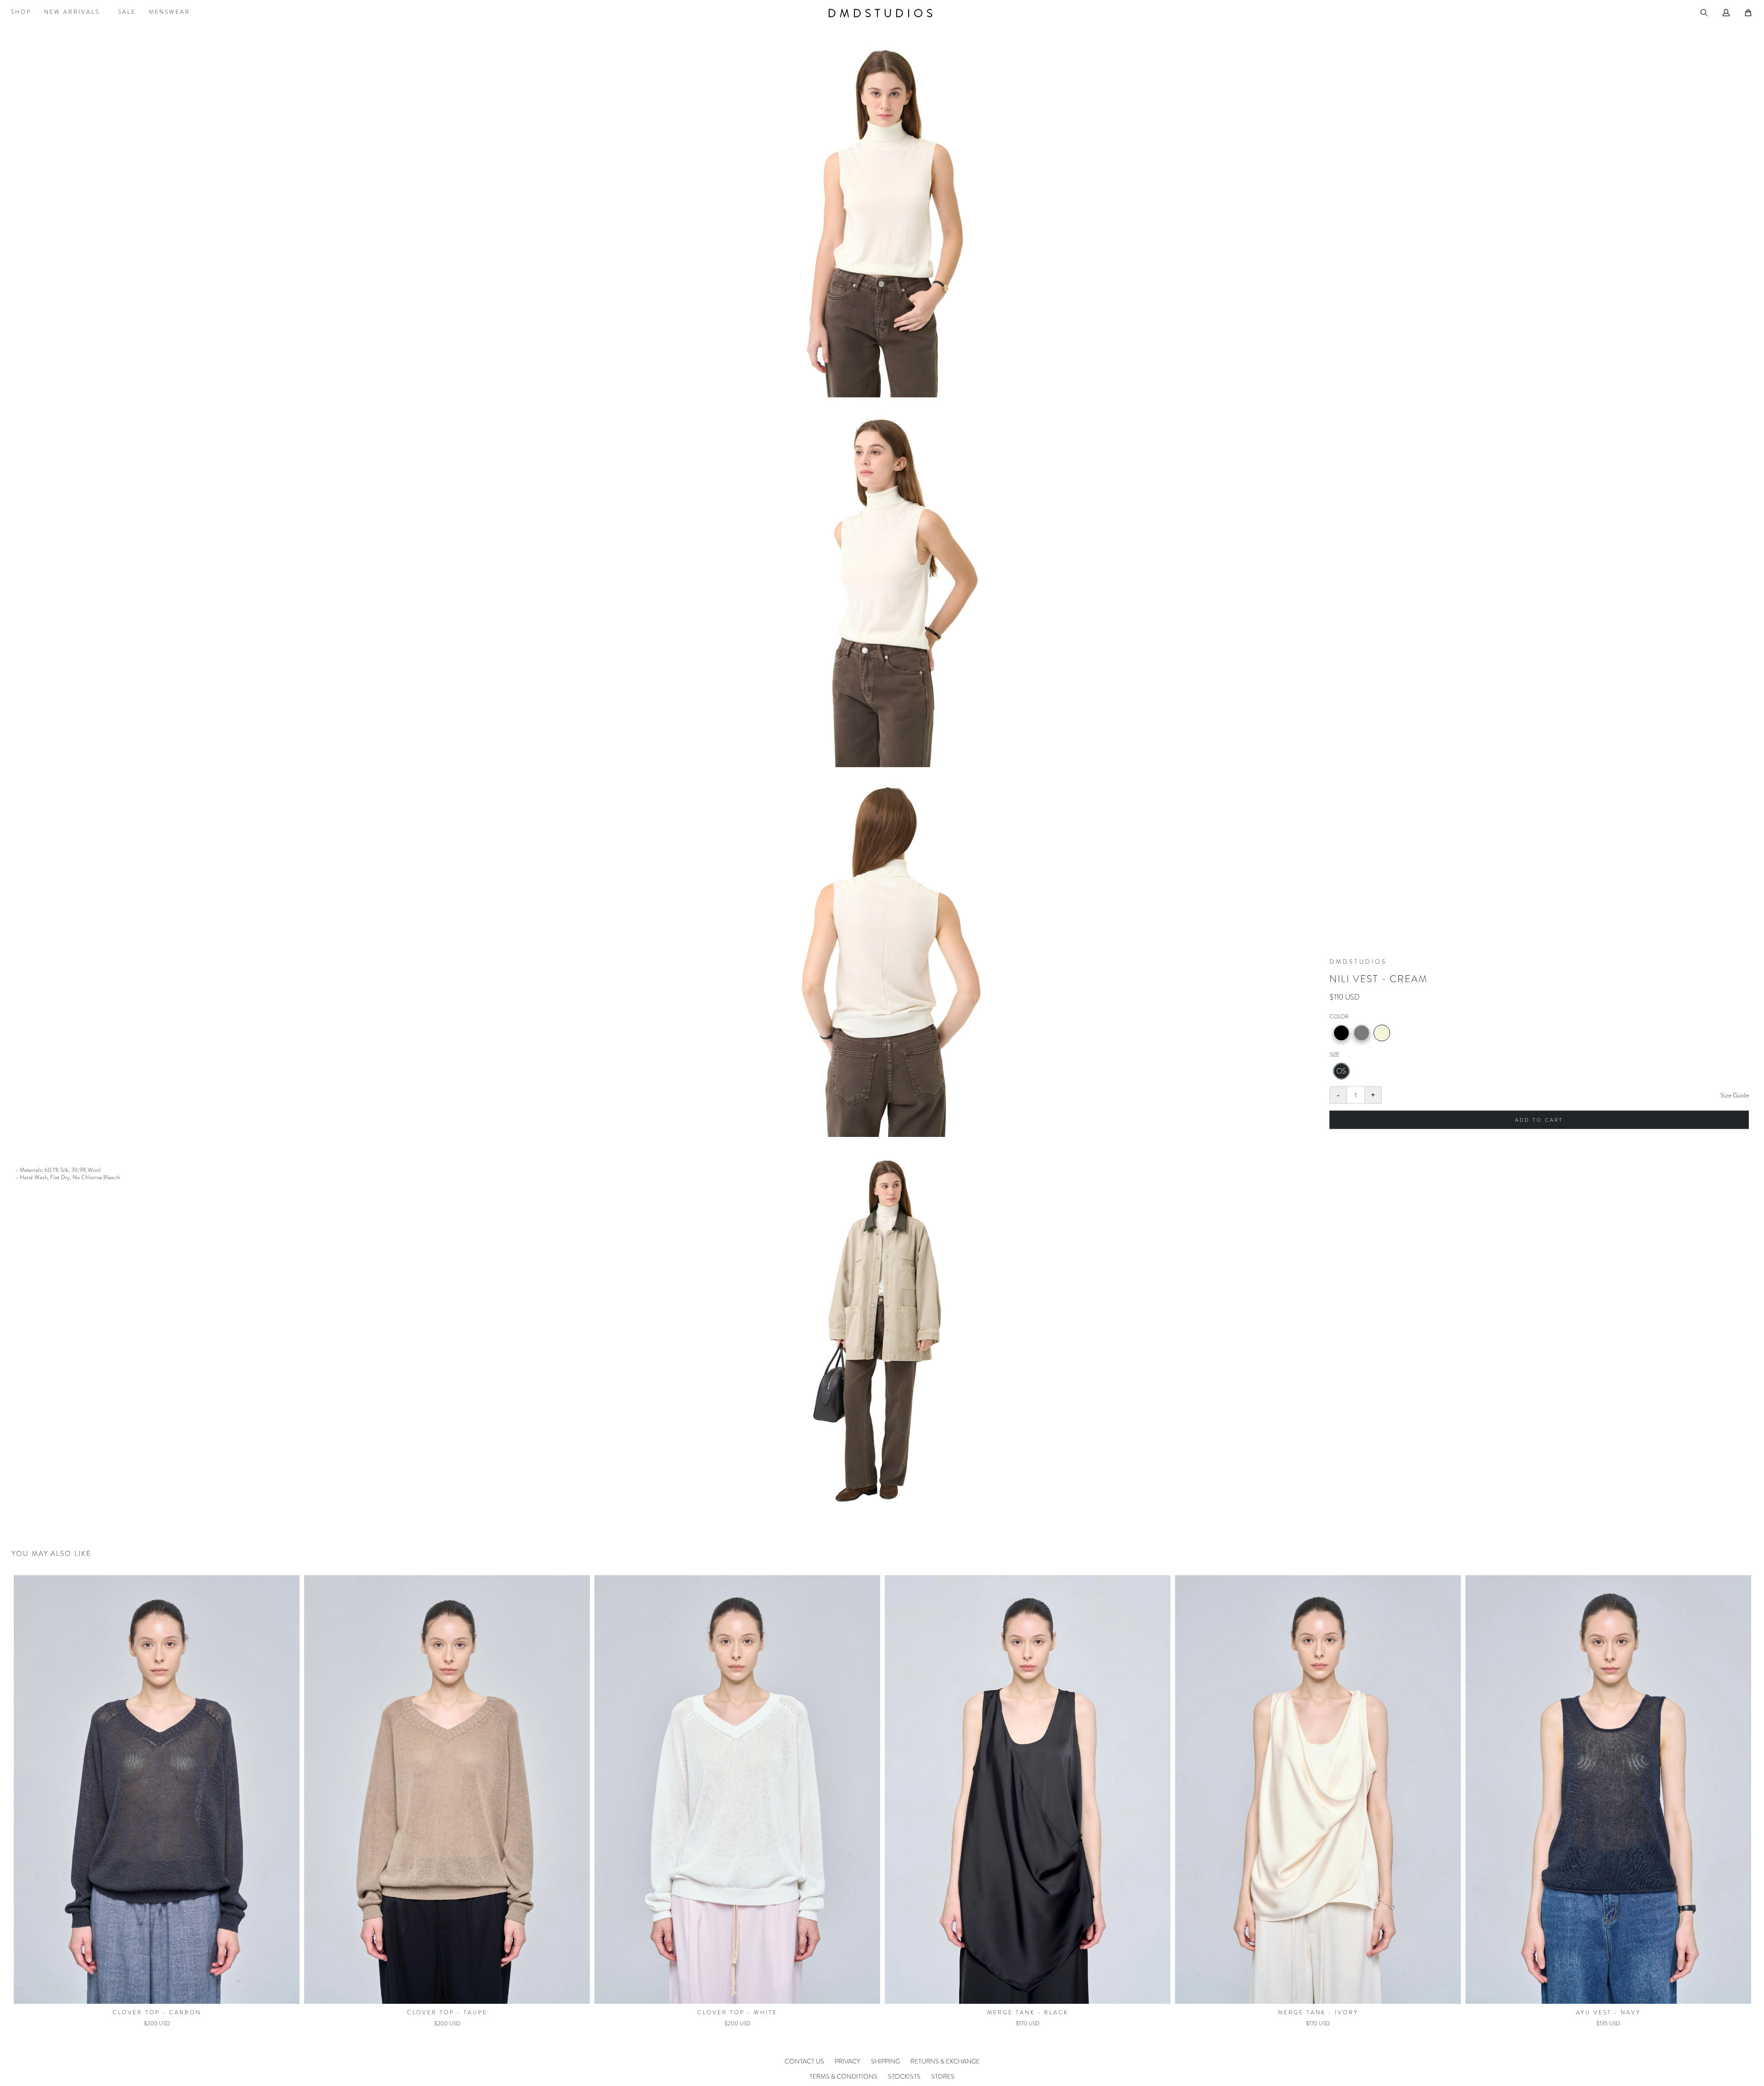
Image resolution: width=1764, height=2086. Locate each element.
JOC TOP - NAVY (737, 2013)
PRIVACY (848, 2061)
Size (1334, 1055)
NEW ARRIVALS (72, 12)
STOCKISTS (904, 2076)
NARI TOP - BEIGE (1609, 2013)
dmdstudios (882, 13)
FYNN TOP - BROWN (447, 2013)
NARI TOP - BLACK (1318, 2013)
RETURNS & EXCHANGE (945, 2061)
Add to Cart (1539, 1120)
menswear (170, 12)
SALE (127, 12)
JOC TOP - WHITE (1028, 2013)
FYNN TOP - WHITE (157, 2013)
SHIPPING (885, 2061)
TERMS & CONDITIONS (843, 2076)
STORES (943, 2076)
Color (1339, 1017)
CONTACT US (804, 2061)
